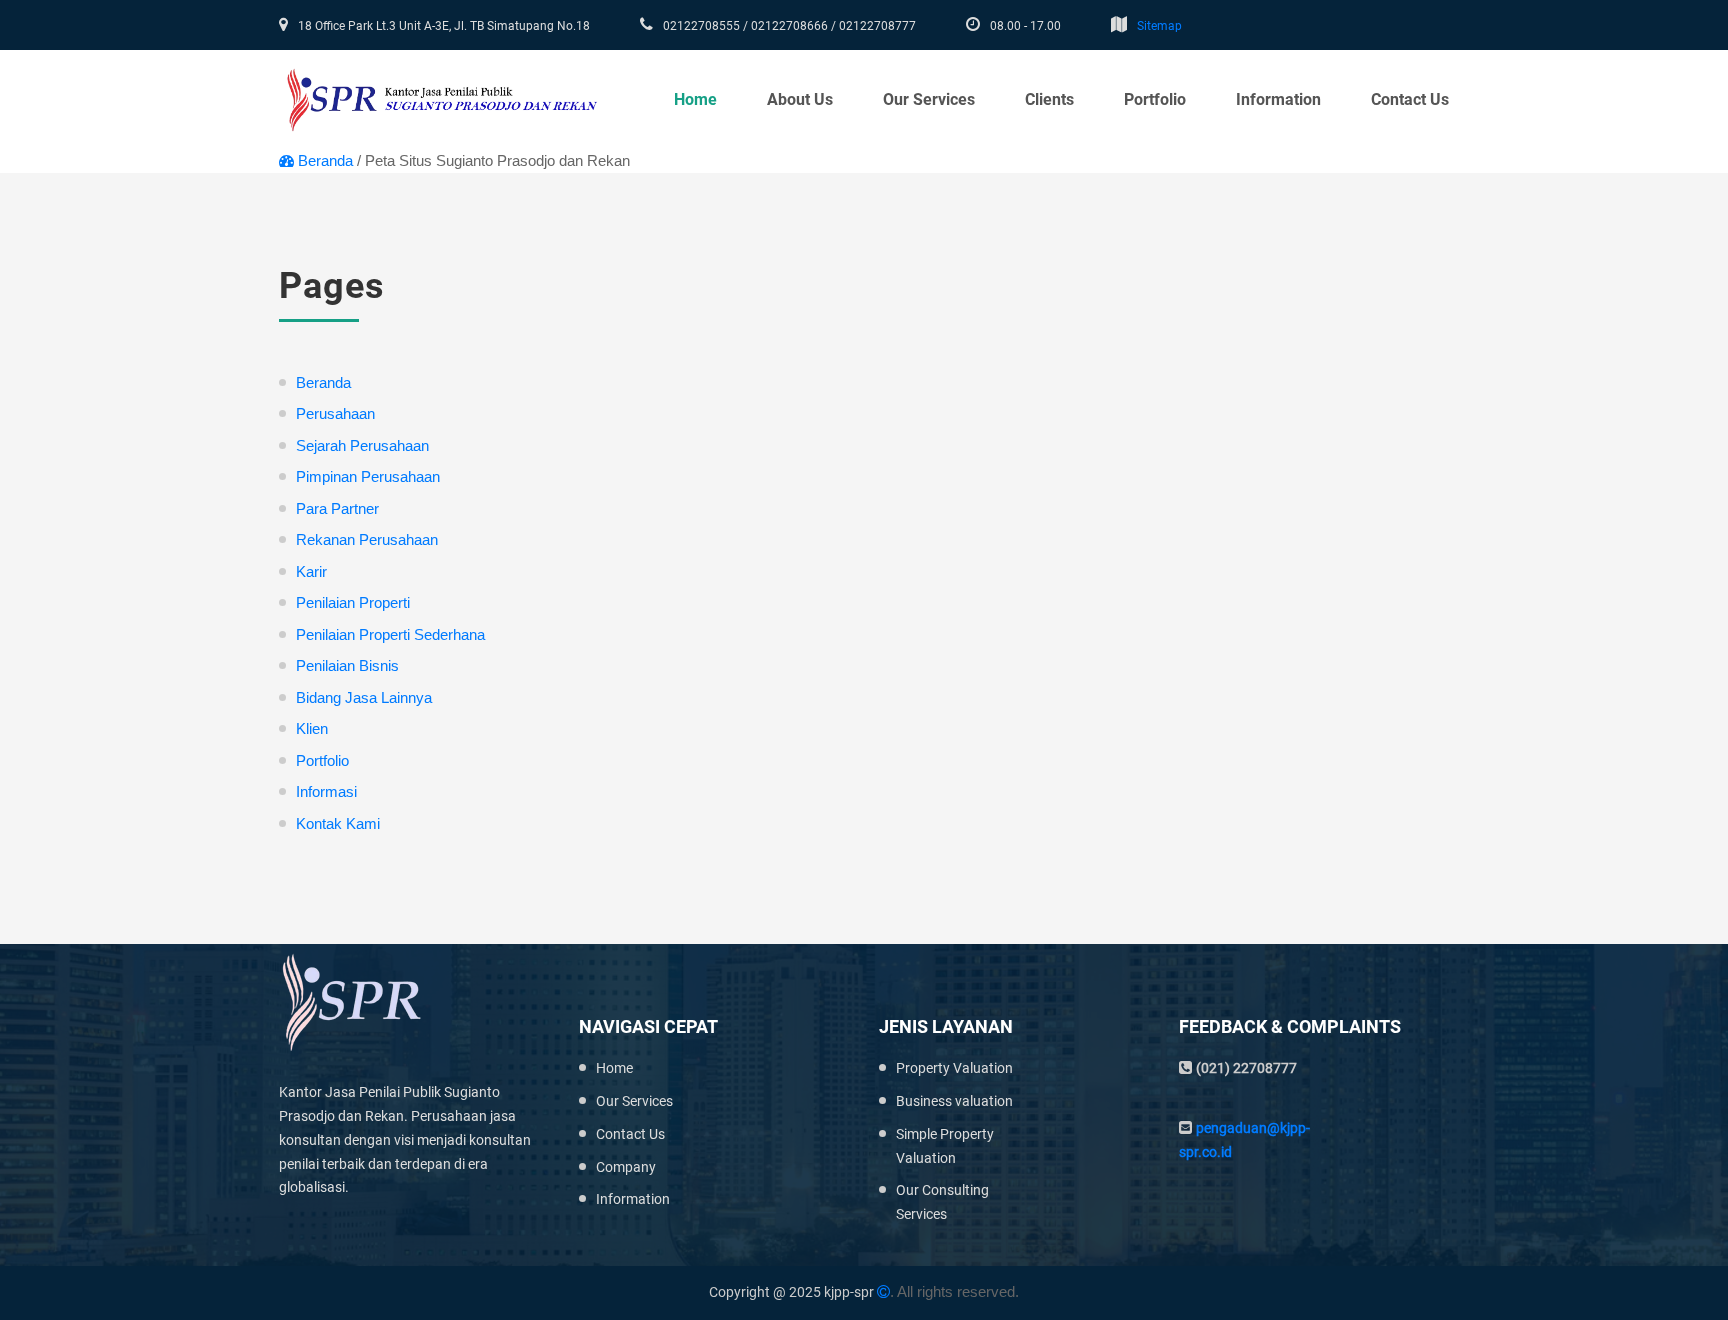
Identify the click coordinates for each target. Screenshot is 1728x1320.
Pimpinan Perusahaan (368, 476)
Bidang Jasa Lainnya (364, 697)
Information (1278, 99)
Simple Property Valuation (945, 1146)
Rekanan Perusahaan (367, 539)
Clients (1049, 99)
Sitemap (1159, 26)
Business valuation (954, 1101)
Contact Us (1410, 99)
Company (626, 1167)
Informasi (326, 791)
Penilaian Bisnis (347, 665)
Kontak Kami (338, 823)
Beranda (325, 160)
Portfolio (1155, 99)
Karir (311, 571)
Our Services (634, 1101)
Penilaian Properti (353, 602)
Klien (312, 728)
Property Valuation (954, 1068)
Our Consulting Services (942, 1202)
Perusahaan (335, 413)
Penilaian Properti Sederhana (390, 634)
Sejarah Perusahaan (362, 445)
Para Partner (337, 508)
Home (695, 99)
